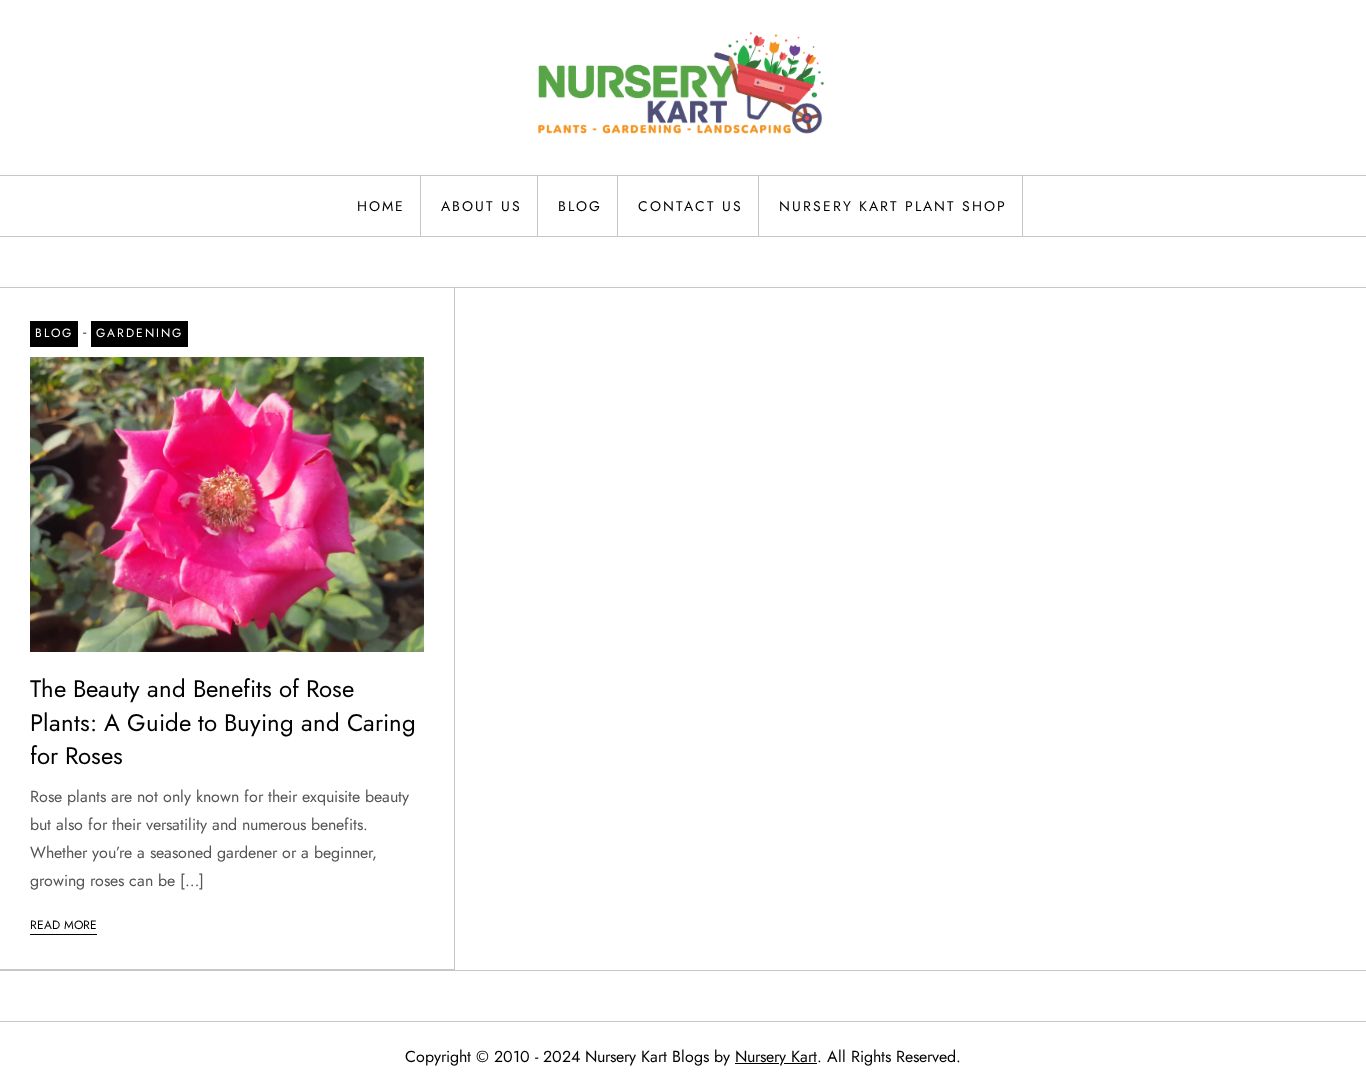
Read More (63, 925)
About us (481, 206)
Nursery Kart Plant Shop (893, 206)
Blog (580, 206)
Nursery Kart (776, 1056)
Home (381, 206)
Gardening (139, 333)
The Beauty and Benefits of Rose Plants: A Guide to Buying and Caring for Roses (223, 722)
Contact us (690, 206)
